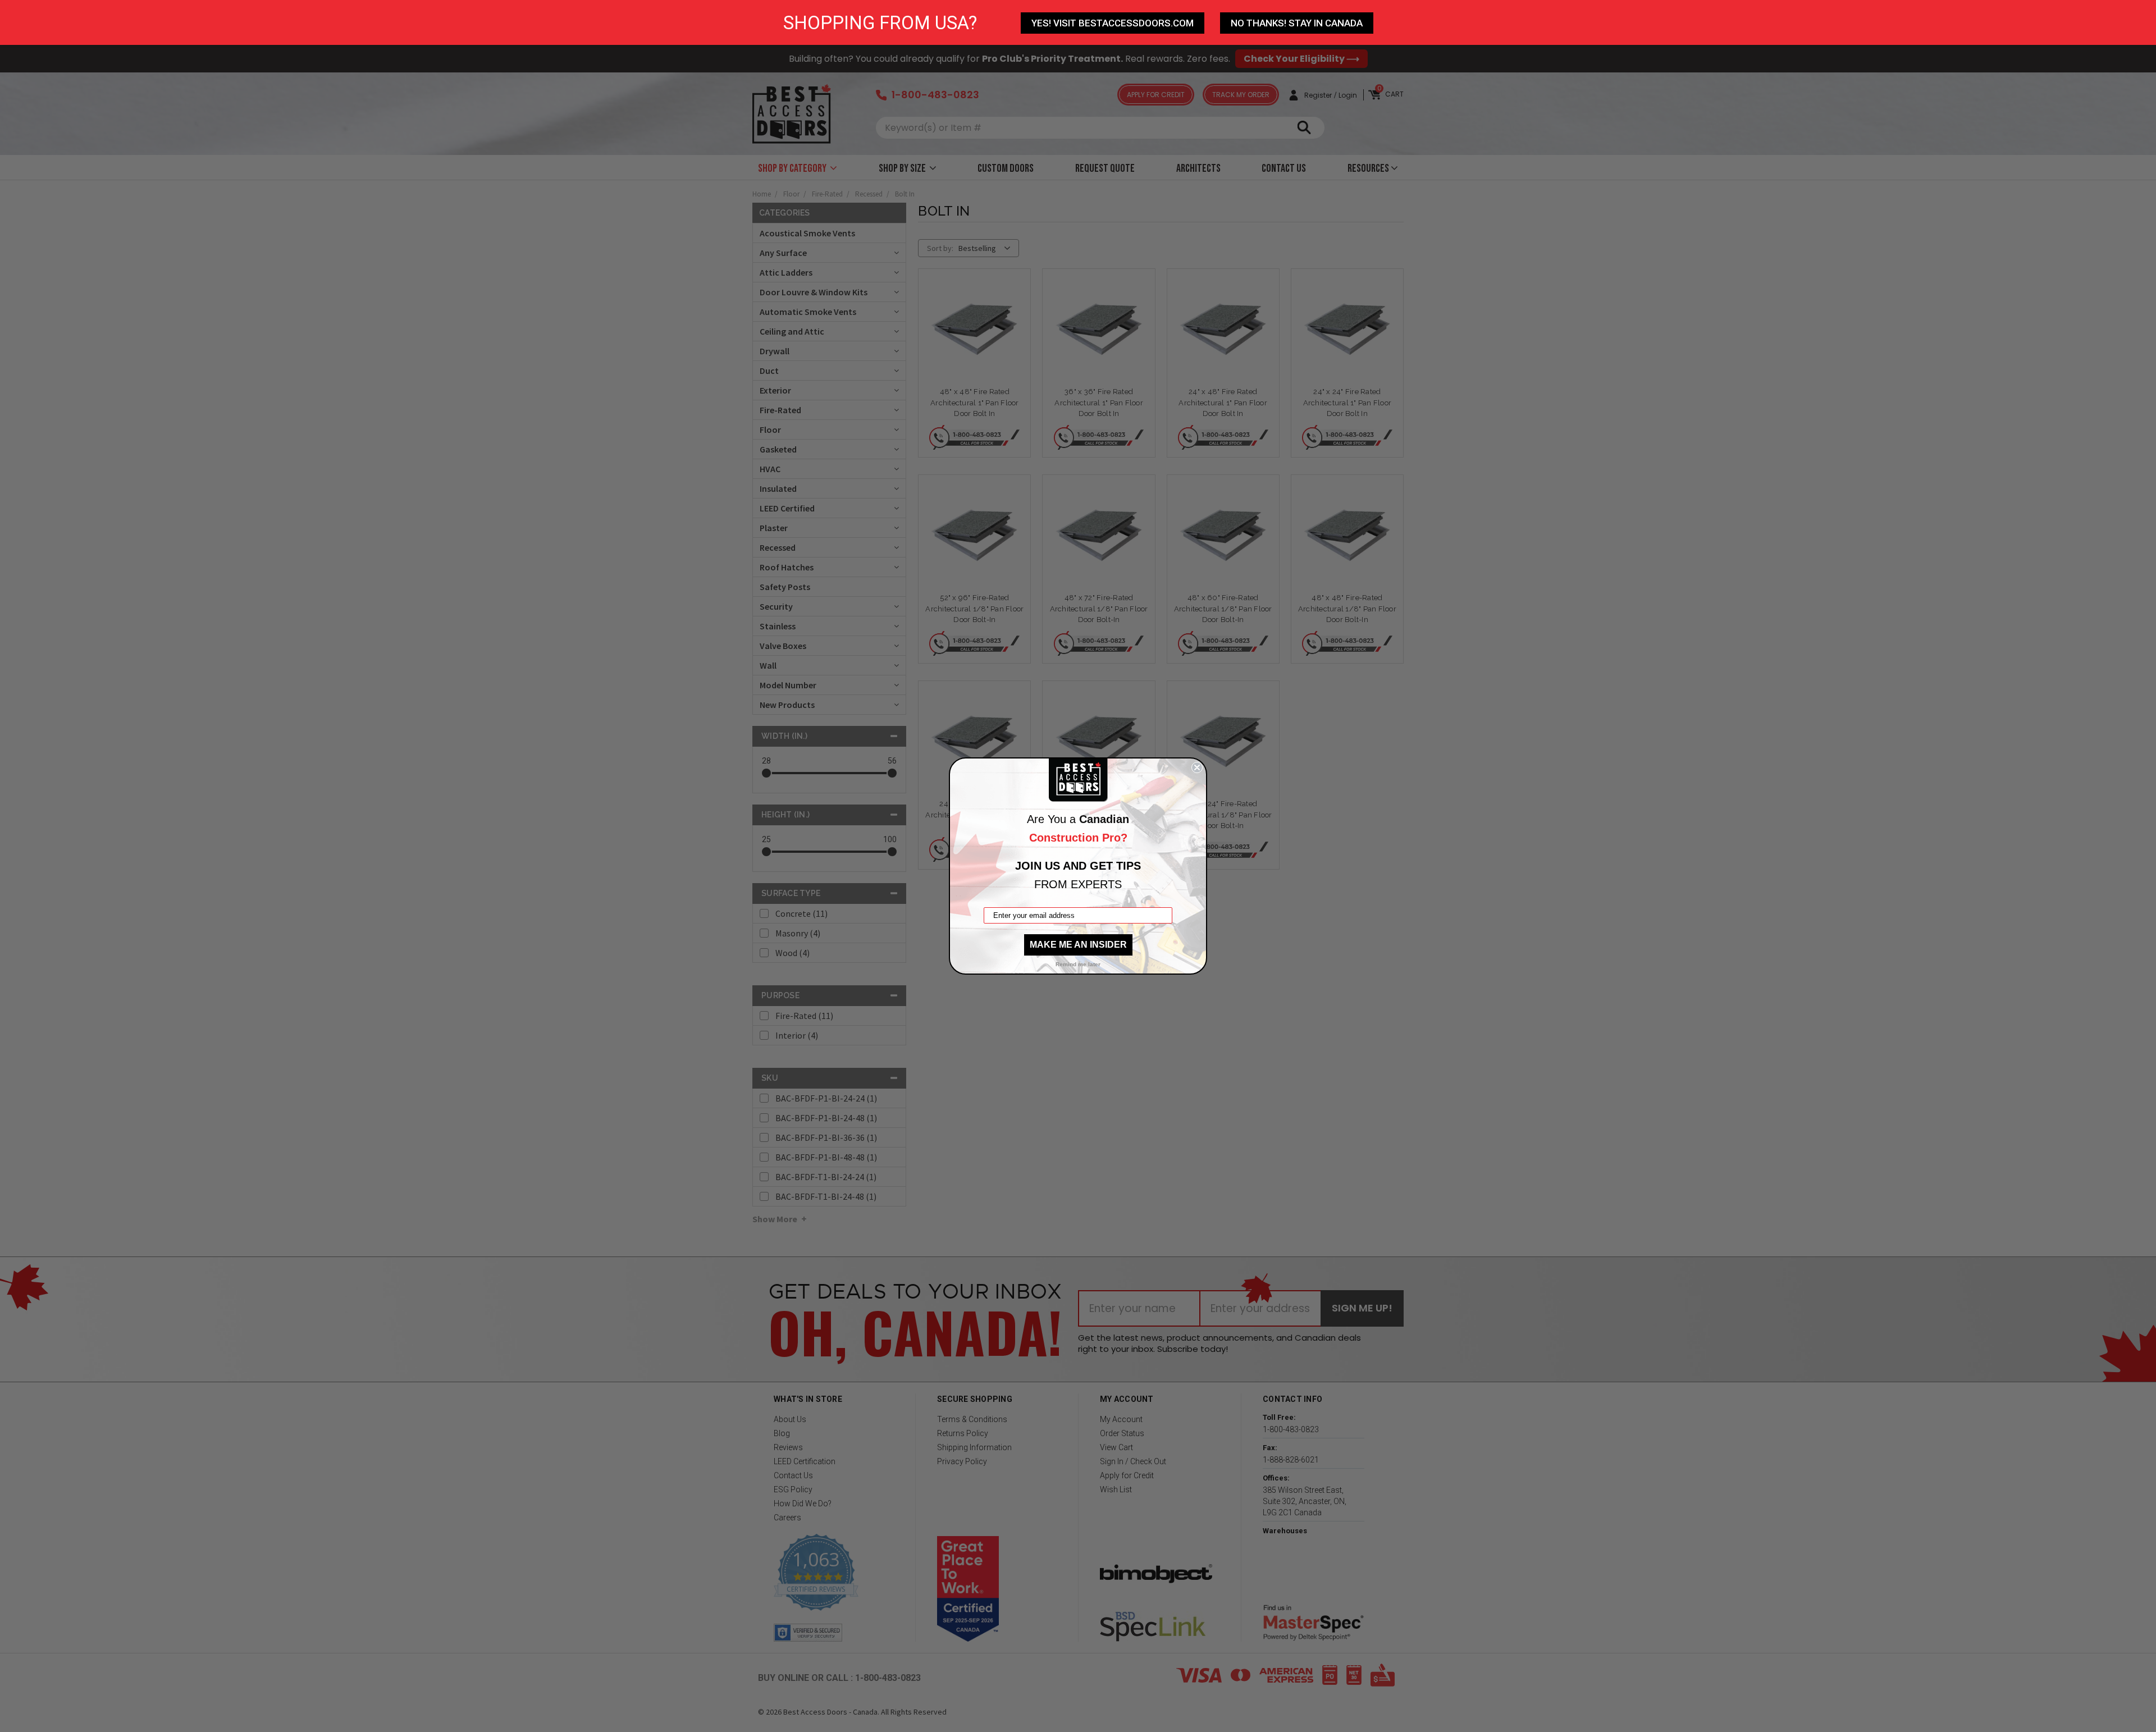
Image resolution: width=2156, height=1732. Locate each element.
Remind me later (1078, 964)
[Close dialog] (1197, 767)
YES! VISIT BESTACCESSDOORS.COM (1113, 23)
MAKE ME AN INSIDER (1078, 945)
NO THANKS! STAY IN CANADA (1297, 23)
